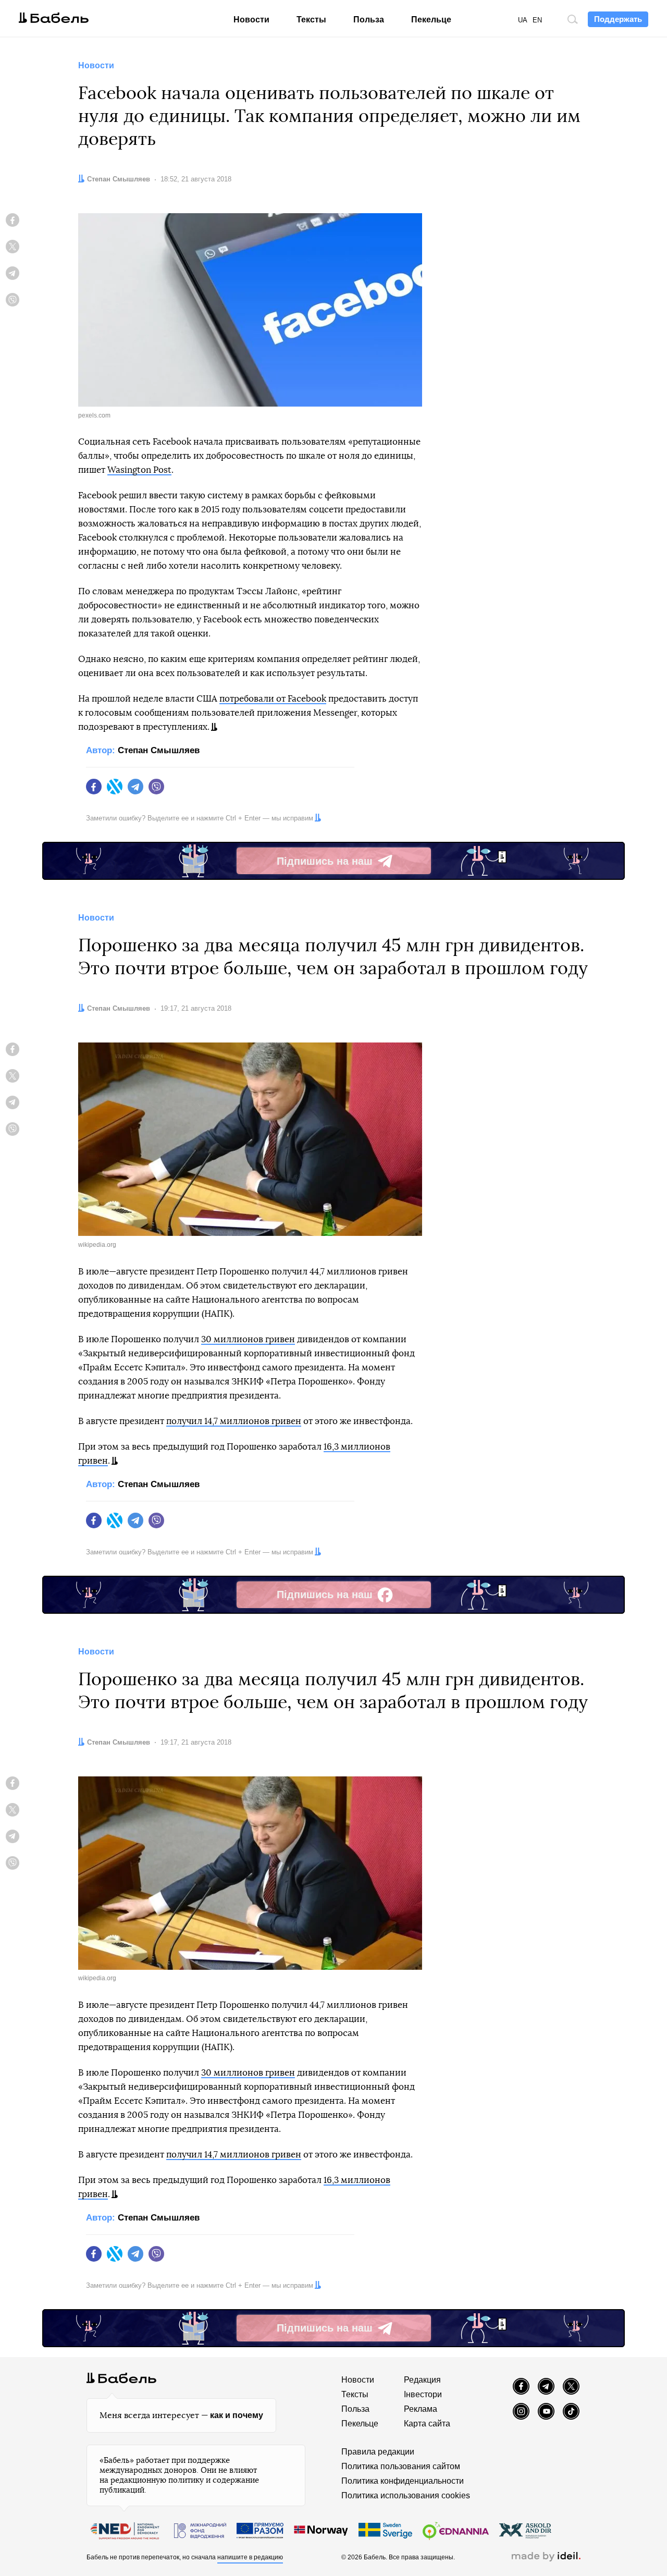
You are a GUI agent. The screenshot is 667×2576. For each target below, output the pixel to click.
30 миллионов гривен (248, 1339)
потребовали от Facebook (273, 699)
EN (537, 20)
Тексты (311, 20)
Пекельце (431, 20)
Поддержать (618, 19)
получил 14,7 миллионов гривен (234, 1421)
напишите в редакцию (250, 2557)
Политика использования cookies (406, 2495)
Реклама (421, 2409)
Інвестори (423, 2394)
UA (523, 20)
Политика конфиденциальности (403, 2481)
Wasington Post (139, 470)
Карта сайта (427, 2424)
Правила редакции (378, 2452)
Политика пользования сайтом (401, 2466)
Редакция (422, 2380)
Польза (369, 20)
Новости (251, 20)
